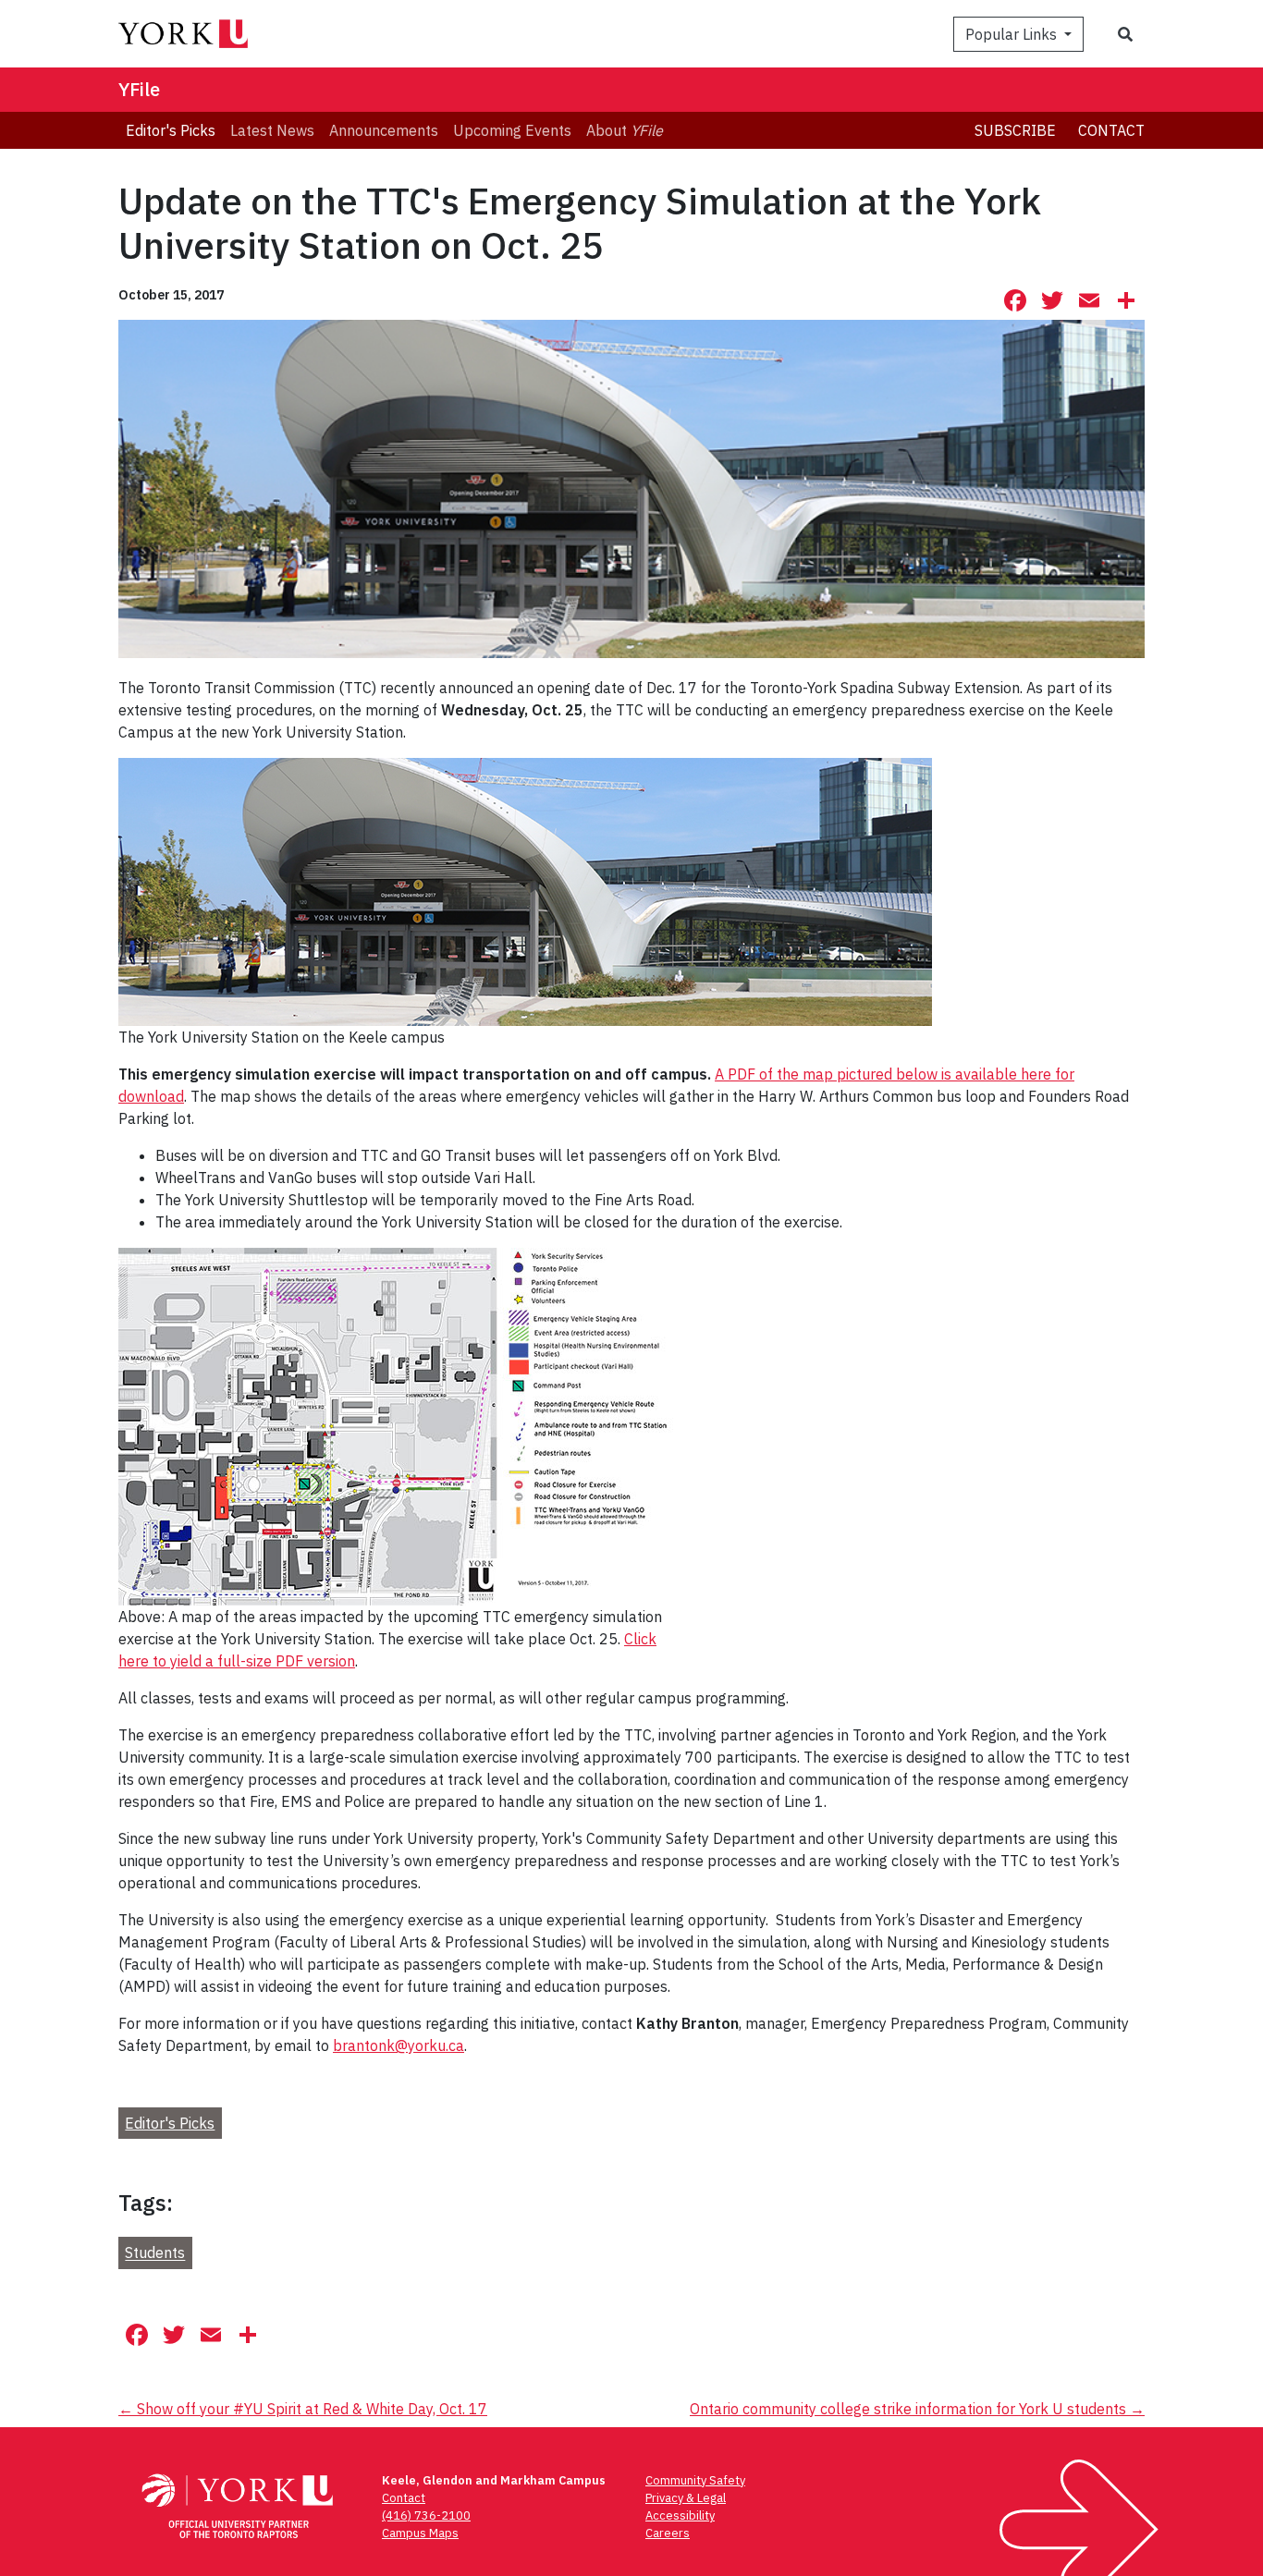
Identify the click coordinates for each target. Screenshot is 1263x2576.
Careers (668, 2533)
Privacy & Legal (686, 2498)
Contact (1111, 130)
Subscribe (1015, 130)
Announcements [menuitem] (384, 130)
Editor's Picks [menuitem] (171, 130)
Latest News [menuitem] (272, 130)
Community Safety (695, 2480)
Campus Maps (420, 2533)
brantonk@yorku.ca (399, 2045)
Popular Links (1013, 34)
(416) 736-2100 (426, 2515)
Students (155, 2253)
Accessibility (680, 2515)
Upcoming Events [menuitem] (512, 130)
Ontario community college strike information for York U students (917, 2409)
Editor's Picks (170, 2123)
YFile (139, 89)
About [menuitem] (625, 130)
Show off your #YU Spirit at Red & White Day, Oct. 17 (303, 2409)
